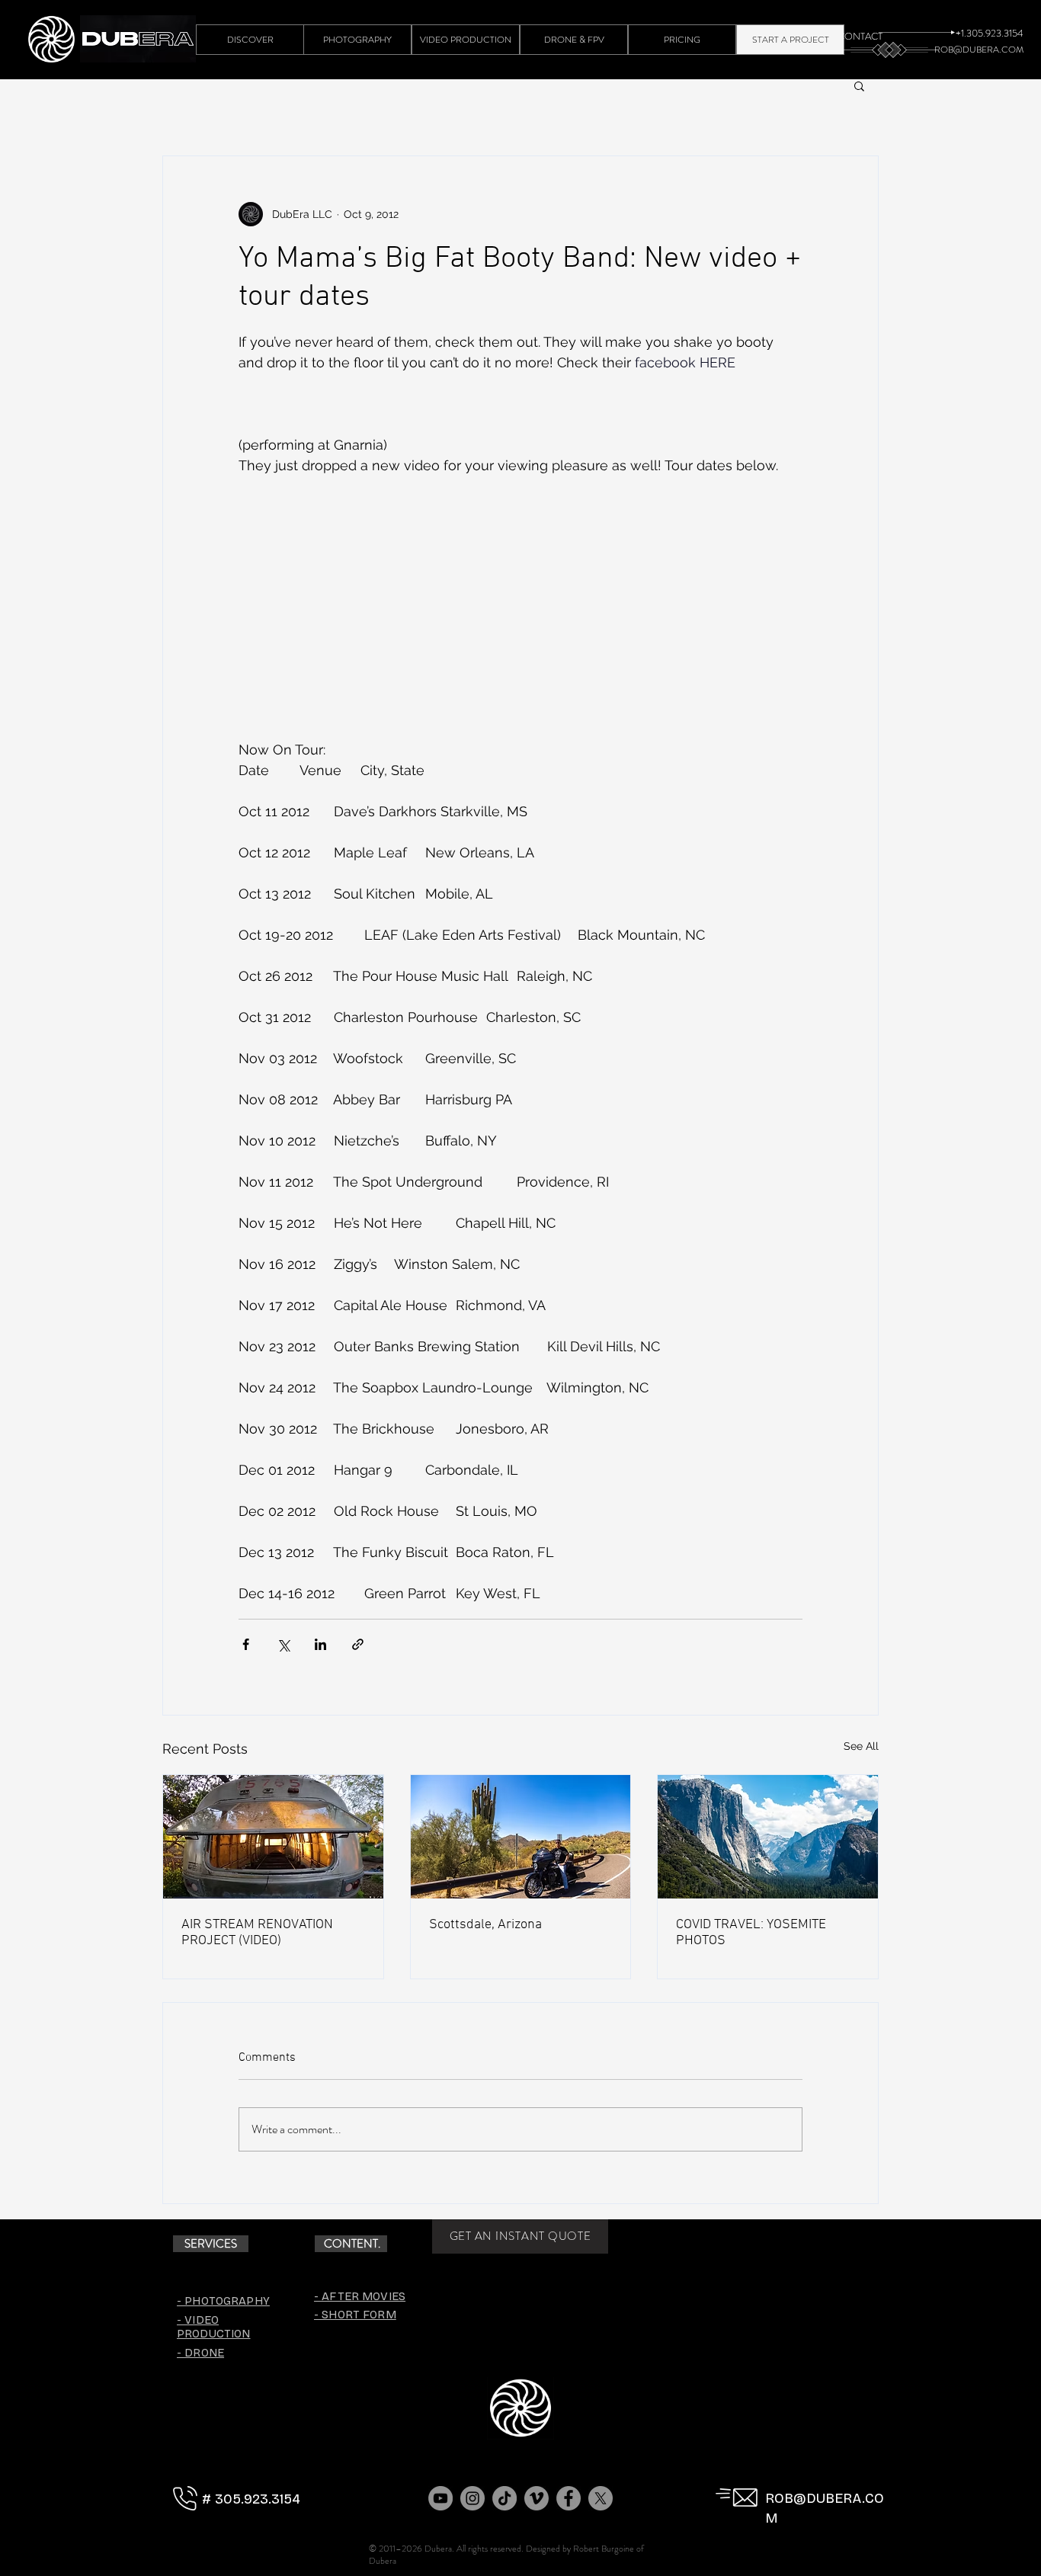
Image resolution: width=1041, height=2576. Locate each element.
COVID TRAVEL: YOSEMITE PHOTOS (751, 1933)
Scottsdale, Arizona (485, 1925)
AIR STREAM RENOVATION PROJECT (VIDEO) (257, 1933)
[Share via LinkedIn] (320, 1644)
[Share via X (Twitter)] (283, 1644)
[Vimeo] (537, 2498)
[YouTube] (440, 2498)
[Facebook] (569, 2498)
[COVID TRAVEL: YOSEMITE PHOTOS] (768, 1837)
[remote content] (520, 618)
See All (861, 1746)
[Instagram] (472, 2498)
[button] (859, 85)
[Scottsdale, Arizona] (521, 1837)
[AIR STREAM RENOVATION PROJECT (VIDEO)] (273, 1837)
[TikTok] (504, 2498)
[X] (601, 2498)
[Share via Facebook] (246, 1644)
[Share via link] (358, 1644)
